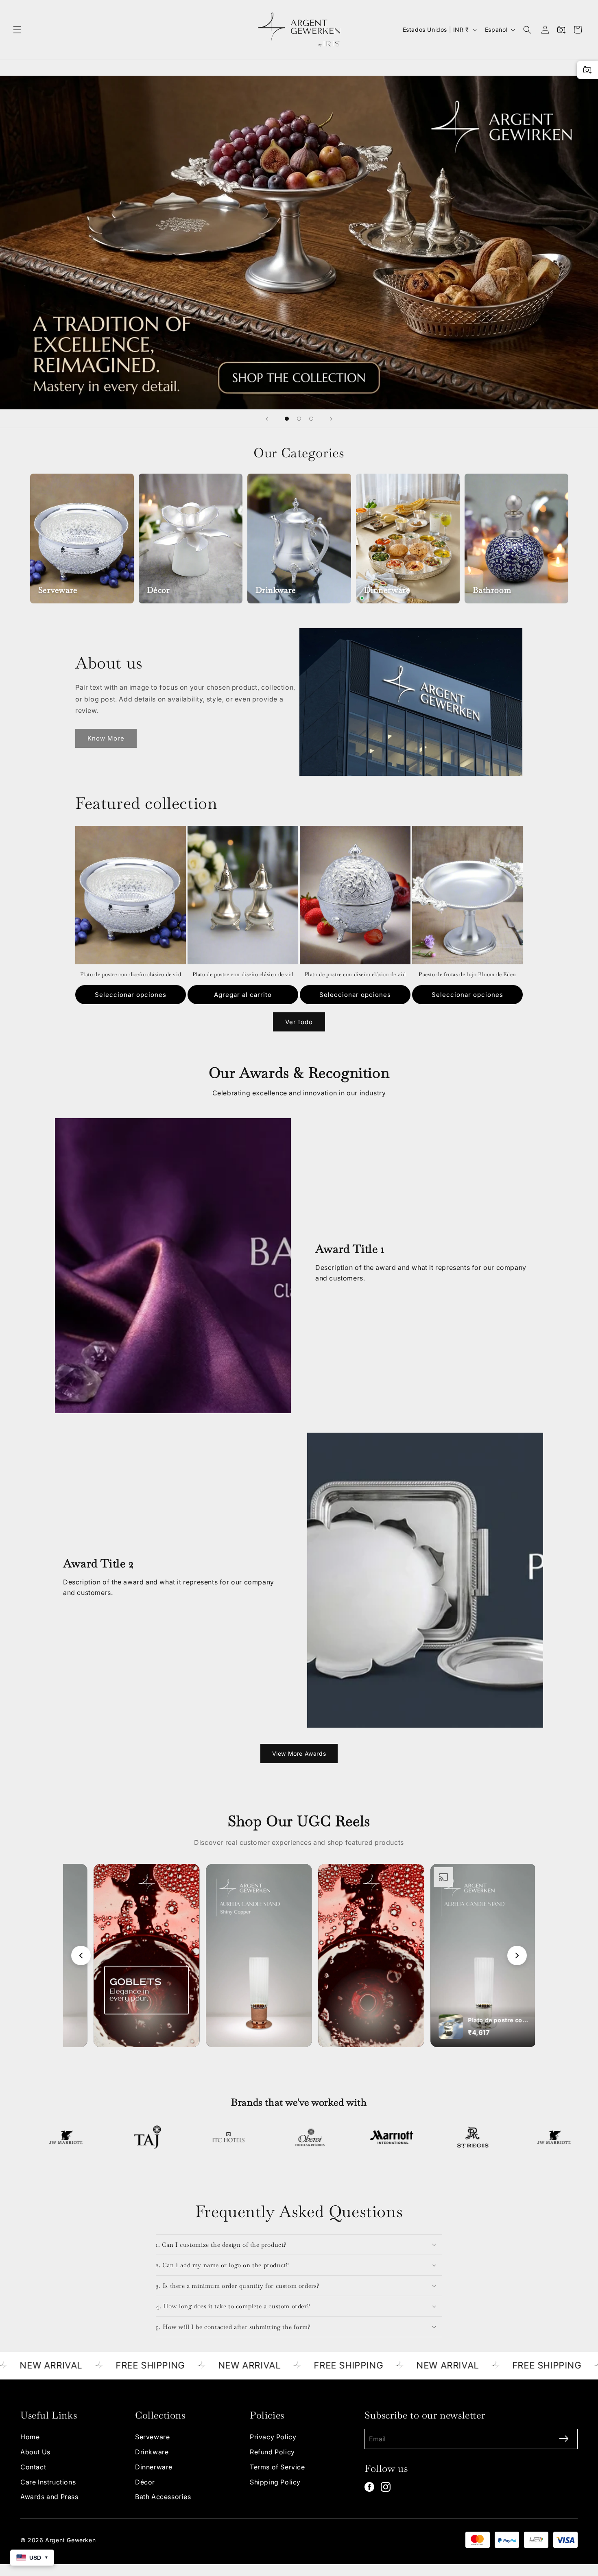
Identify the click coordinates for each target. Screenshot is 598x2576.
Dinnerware (154, 2467)
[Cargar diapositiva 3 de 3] (311, 419)
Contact (33, 2467)
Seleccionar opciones (131, 995)
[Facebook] (369, 2487)
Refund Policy (272, 2452)
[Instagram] (386, 2487)
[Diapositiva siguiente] (331, 419)
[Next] (517, 1955)
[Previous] (81, 1955)
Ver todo (299, 1022)
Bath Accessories (163, 2497)
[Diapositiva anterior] (267, 419)
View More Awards (299, 1753)
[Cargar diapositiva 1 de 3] (287, 419)
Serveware (152, 2437)
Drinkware (152, 2452)
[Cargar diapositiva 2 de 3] (299, 419)
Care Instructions (48, 2482)
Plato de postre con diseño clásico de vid (131, 974)
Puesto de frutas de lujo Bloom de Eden (467, 974)
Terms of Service (277, 2467)
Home (30, 2437)
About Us (35, 2452)
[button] (17, 30)
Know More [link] (106, 738)
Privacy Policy (273, 2437)
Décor (145, 2482)
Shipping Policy (275, 2482)
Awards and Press (49, 2497)
